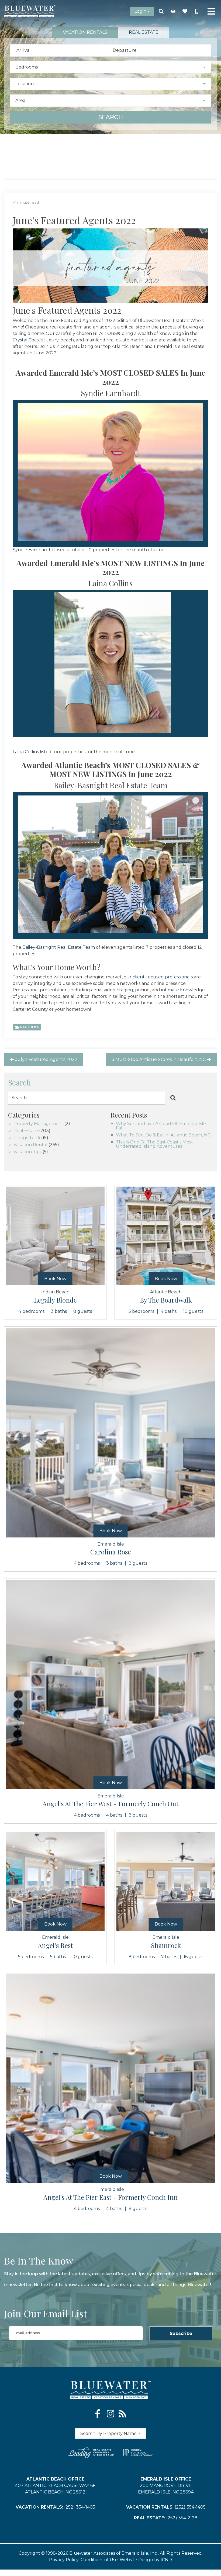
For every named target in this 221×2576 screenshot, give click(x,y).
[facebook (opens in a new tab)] (99, 2414)
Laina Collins (26, 752)
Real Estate (30, 1027)
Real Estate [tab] (144, 32)
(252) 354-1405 (80, 2507)
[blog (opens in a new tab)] (122, 2414)
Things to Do (28, 1138)
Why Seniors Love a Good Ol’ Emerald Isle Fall (161, 1126)
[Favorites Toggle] (185, 11)
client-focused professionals (163, 977)
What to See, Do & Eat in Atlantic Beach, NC (163, 1135)
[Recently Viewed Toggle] (173, 11)
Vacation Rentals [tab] (85, 32)
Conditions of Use (99, 2560)
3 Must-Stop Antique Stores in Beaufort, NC (159, 1059)
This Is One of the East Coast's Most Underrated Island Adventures (154, 1144)
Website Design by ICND (146, 2560)
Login (140, 11)
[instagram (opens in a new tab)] (110, 2414)
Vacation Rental (30, 1145)
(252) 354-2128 (182, 2518)
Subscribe (181, 2333)
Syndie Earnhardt (32, 550)
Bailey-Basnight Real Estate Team (59, 947)
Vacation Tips (27, 1152)
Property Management (38, 1124)
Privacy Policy (64, 2560)
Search (111, 117)
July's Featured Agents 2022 (46, 1059)
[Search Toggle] (161, 11)
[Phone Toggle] (197, 11)
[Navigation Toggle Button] (211, 11)
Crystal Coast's (28, 340)
